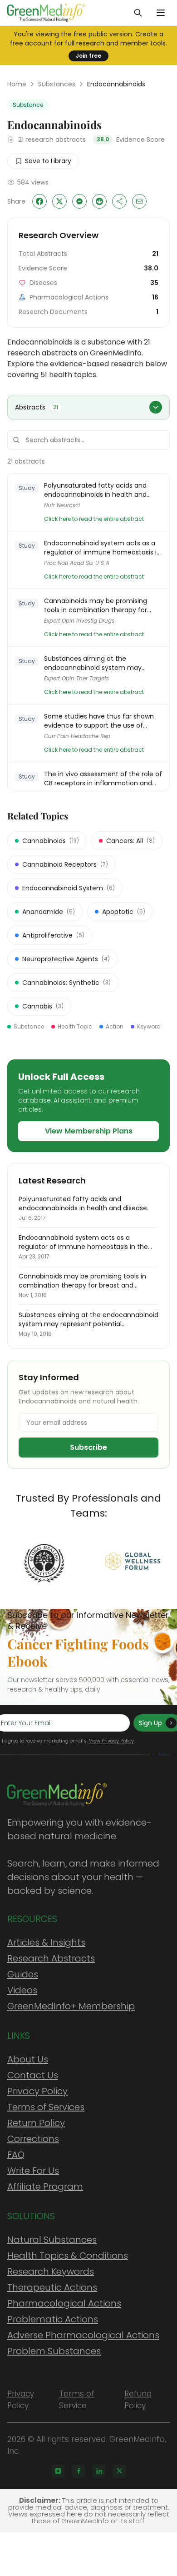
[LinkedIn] (99, 2471)
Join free (88, 56)
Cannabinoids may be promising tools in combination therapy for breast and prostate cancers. (96, 605)
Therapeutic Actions (52, 2287)
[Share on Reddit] (99, 201)
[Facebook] (79, 2471)
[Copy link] (119, 201)
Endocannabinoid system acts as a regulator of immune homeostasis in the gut (102, 548)
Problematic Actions (53, 2319)
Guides (23, 1974)
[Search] (138, 13)
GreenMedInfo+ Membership (71, 2006)
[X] (119, 2471)
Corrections (33, 2139)
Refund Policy (138, 2400)
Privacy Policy (37, 2091)
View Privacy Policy (111, 1741)
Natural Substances (52, 2240)
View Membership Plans (89, 1131)
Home (17, 84)
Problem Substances (54, 2351)
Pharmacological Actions (64, 2303)
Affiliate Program (45, 2187)
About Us (28, 2059)
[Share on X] (59, 201)
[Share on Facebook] (39, 201)
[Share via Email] (139, 201)
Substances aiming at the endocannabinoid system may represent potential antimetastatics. (102, 663)
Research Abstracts (51, 1958)
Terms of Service (77, 2400)
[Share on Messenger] (79, 201)
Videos (22, 1990)
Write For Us (33, 2171)
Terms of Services (46, 2107)
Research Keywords (51, 2271)
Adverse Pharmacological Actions (83, 2335)
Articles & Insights (46, 1942)
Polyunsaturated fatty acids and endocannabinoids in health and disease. (95, 490)
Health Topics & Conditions (68, 2256)
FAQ (16, 2155)
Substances (57, 84)
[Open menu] (161, 13)
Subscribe (88, 1447)
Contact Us (33, 2075)
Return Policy (36, 2123)
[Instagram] (58, 2471)
